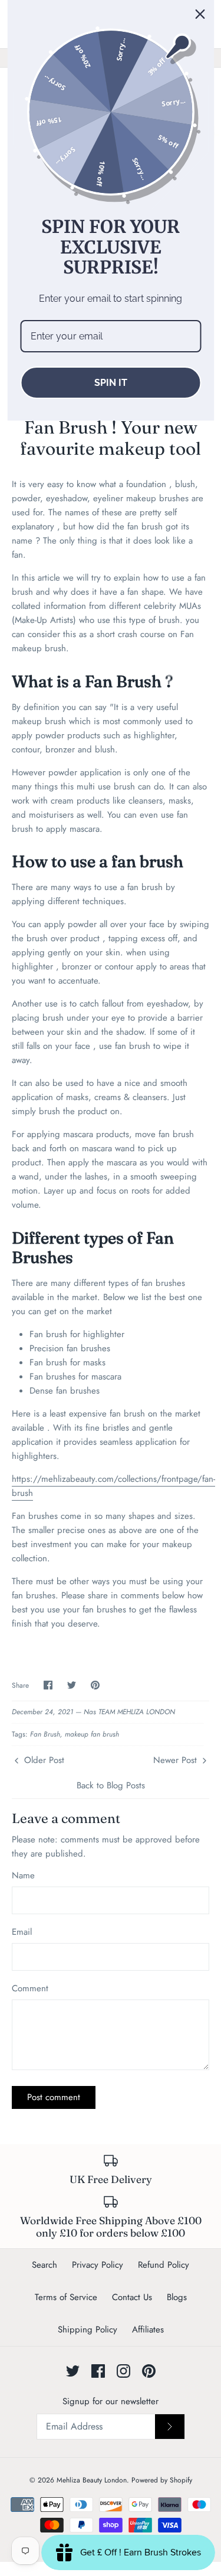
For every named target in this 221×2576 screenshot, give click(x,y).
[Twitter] (73, 2371)
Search (44, 2265)
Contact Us (132, 2297)
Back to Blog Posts (111, 1785)
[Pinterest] (149, 2371)
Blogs (177, 2297)
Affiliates (148, 2330)
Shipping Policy (88, 2330)
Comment (30, 1989)
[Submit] (170, 2427)
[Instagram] (123, 2371)
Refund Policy (164, 2265)
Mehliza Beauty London (92, 2480)
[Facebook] (98, 2371)
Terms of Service (66, 2297)
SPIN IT (111, 383)
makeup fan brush (92, 1734)
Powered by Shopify (162, 2480)
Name (23, 1876)
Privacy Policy (98, 2265)
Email (22, 1932)
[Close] (200, 14)
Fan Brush (45, 1734)
